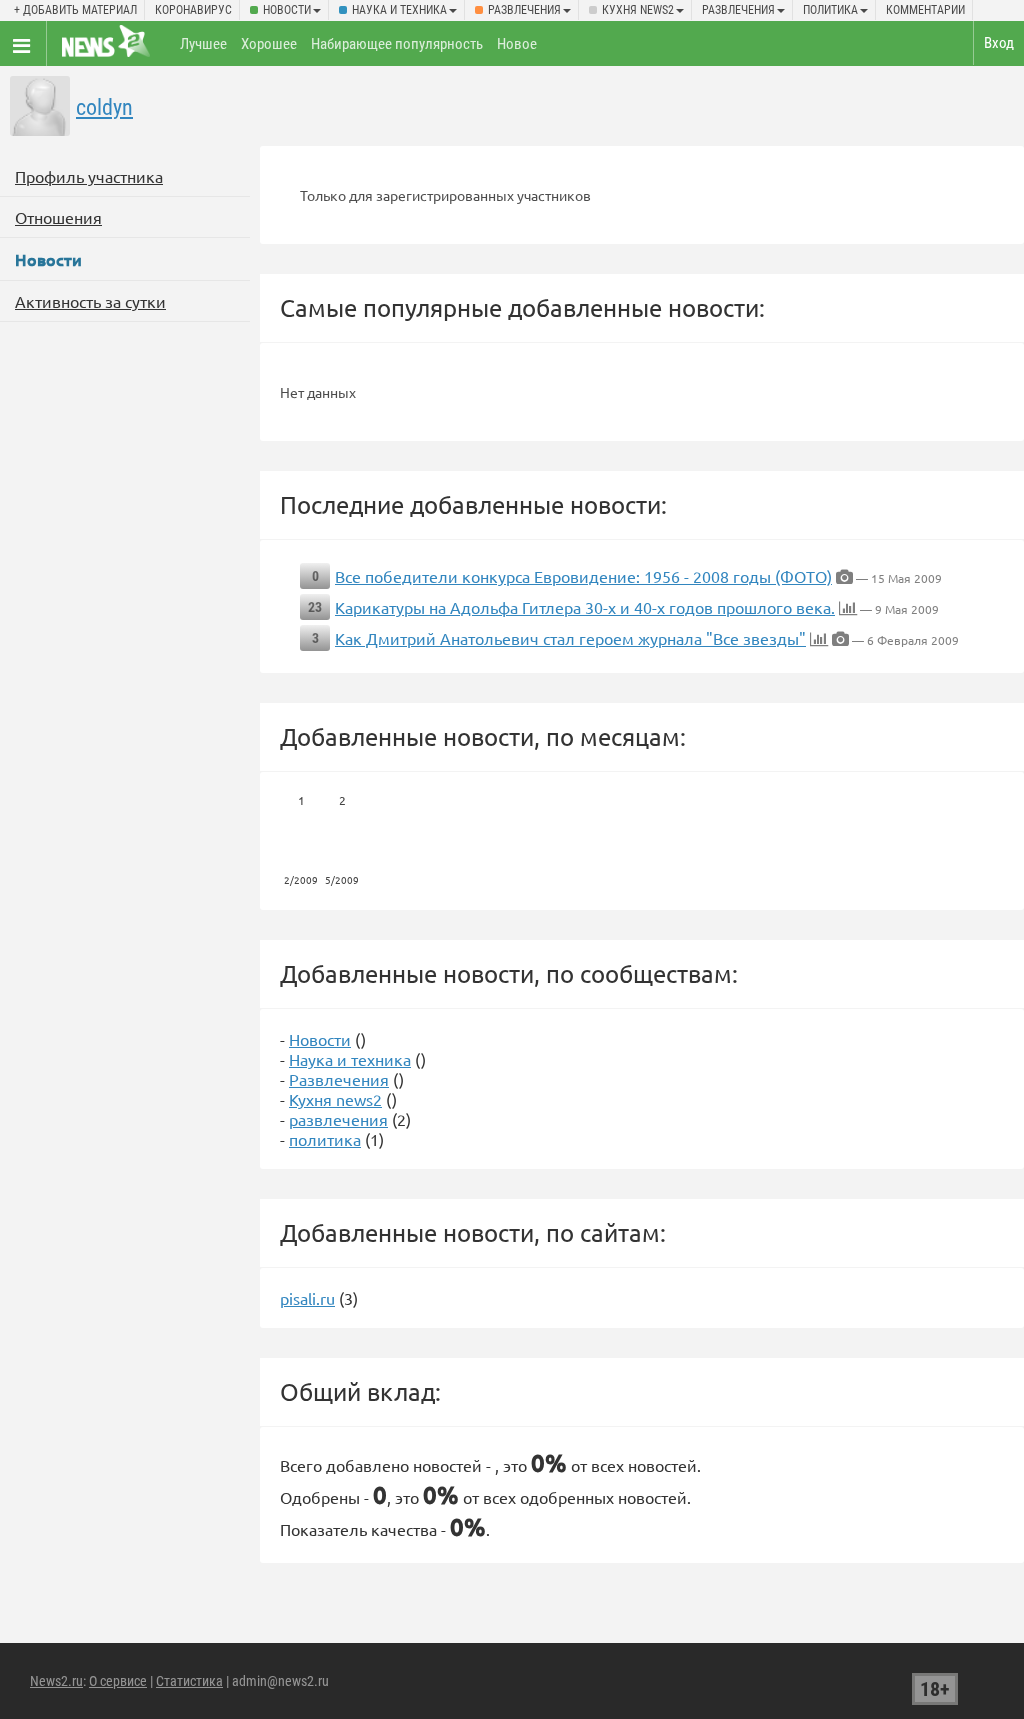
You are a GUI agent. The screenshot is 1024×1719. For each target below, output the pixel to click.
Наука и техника (399, 10)
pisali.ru (307, 1298)
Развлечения (524, 10)
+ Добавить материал (75, 10)
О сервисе (118, 1681)
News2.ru (56, 1681)
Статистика (189, 1681)
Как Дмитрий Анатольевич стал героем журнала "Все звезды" (570, 638)
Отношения (58, 217)
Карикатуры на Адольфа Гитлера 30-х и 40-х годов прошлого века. (585, 607)
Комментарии (925, 10)
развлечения (738, 10)
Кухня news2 (638, 10)
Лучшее (203, 44)
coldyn (104, 107)
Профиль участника (89, 176)
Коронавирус (193, 10)
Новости (287, 10)
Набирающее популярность (397, 44)
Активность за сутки (90, 301)
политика (830, 10)
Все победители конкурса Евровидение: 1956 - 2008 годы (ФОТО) (583, 576)
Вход (999, 43)
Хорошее (269, 44)
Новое (517, 44)
